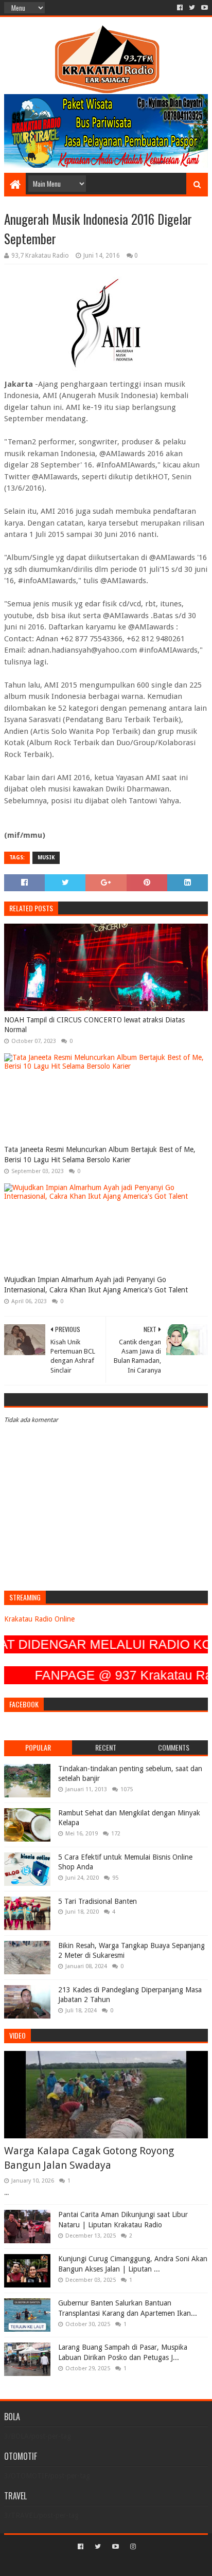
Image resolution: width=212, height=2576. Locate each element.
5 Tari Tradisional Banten (98, 1901)
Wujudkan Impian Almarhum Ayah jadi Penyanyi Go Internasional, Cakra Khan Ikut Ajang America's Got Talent (96, 1285)
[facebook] (180, 8)
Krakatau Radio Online (39, 1619)
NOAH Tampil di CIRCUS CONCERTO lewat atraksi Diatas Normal (94, 1025)
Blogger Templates (150, 2564)
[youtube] (204, 8)
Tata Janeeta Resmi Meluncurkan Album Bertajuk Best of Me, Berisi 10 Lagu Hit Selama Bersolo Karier (100, 1155)
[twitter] (192, 8)
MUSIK (46, 858)
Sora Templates (91, 2564)
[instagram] (132, 2547)
